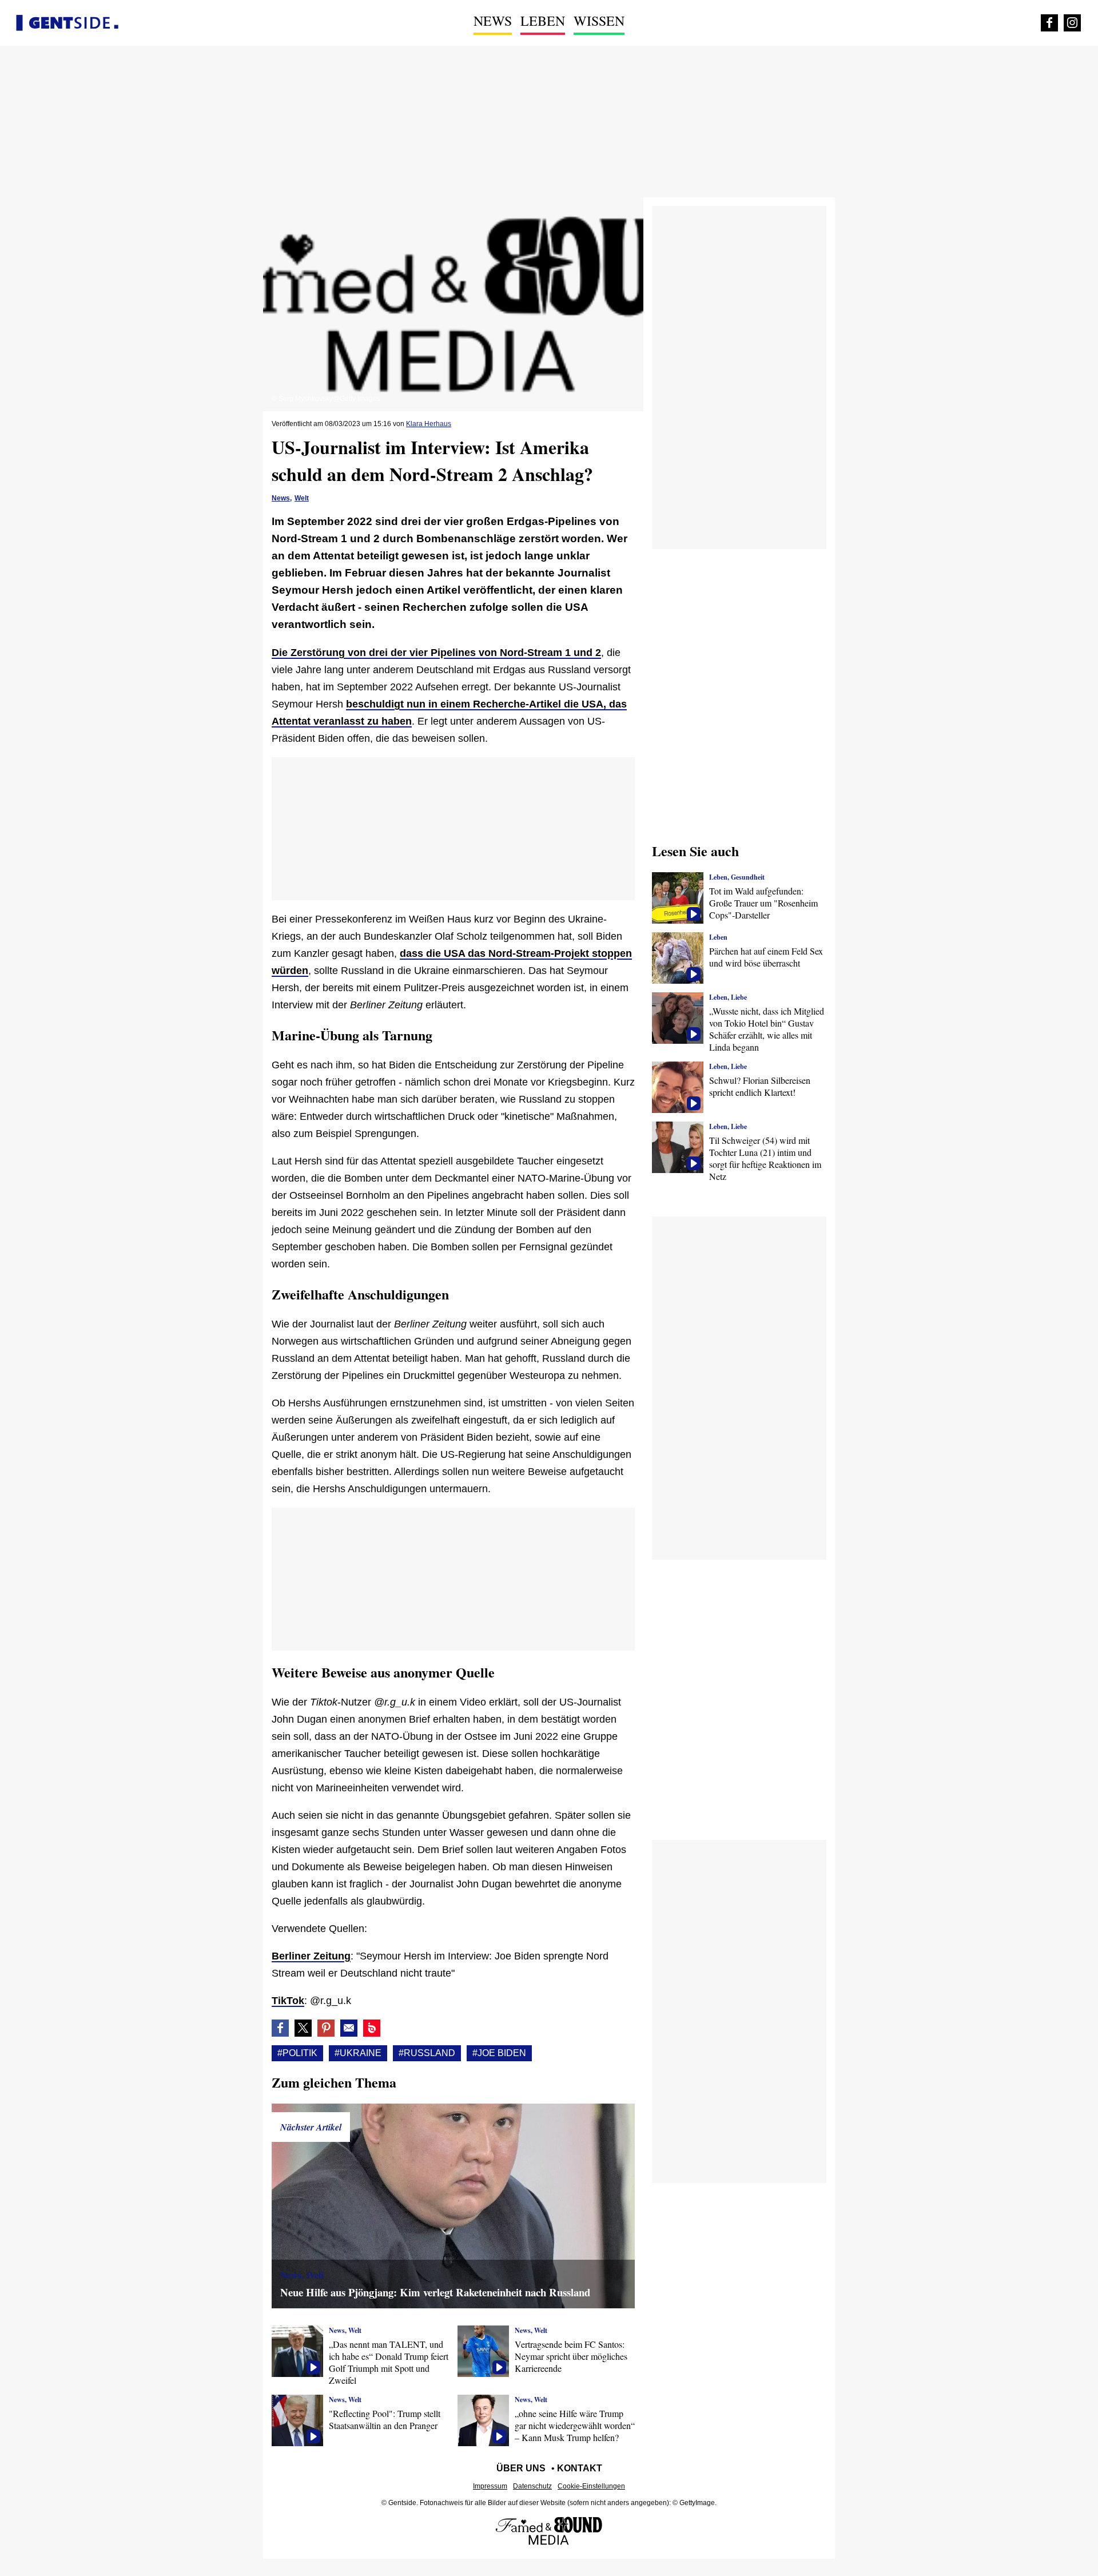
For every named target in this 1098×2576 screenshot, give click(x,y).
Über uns (521, 2468)
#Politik (297, 2053)
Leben (543, 21)
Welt (302, 498)
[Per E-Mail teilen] (349, 2028)
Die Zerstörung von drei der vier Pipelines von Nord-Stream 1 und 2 (436, 653)
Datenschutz (532, 2486)
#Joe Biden (499, 2053)
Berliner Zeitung (311, 1956)
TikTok (288, 2001)
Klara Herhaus (429, 424)
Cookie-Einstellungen (591, 2486)
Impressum (490, 2486)
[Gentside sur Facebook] (1049, 23)
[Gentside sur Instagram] (1072, 23)
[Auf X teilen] (303, 2028)
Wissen (599, 21)
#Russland (427, 2053)
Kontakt (580, 2468)
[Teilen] (326, 2028)
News (493, 21)
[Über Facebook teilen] (280, 2028)
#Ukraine (358, 2053)
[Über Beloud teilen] (372, 2028)
